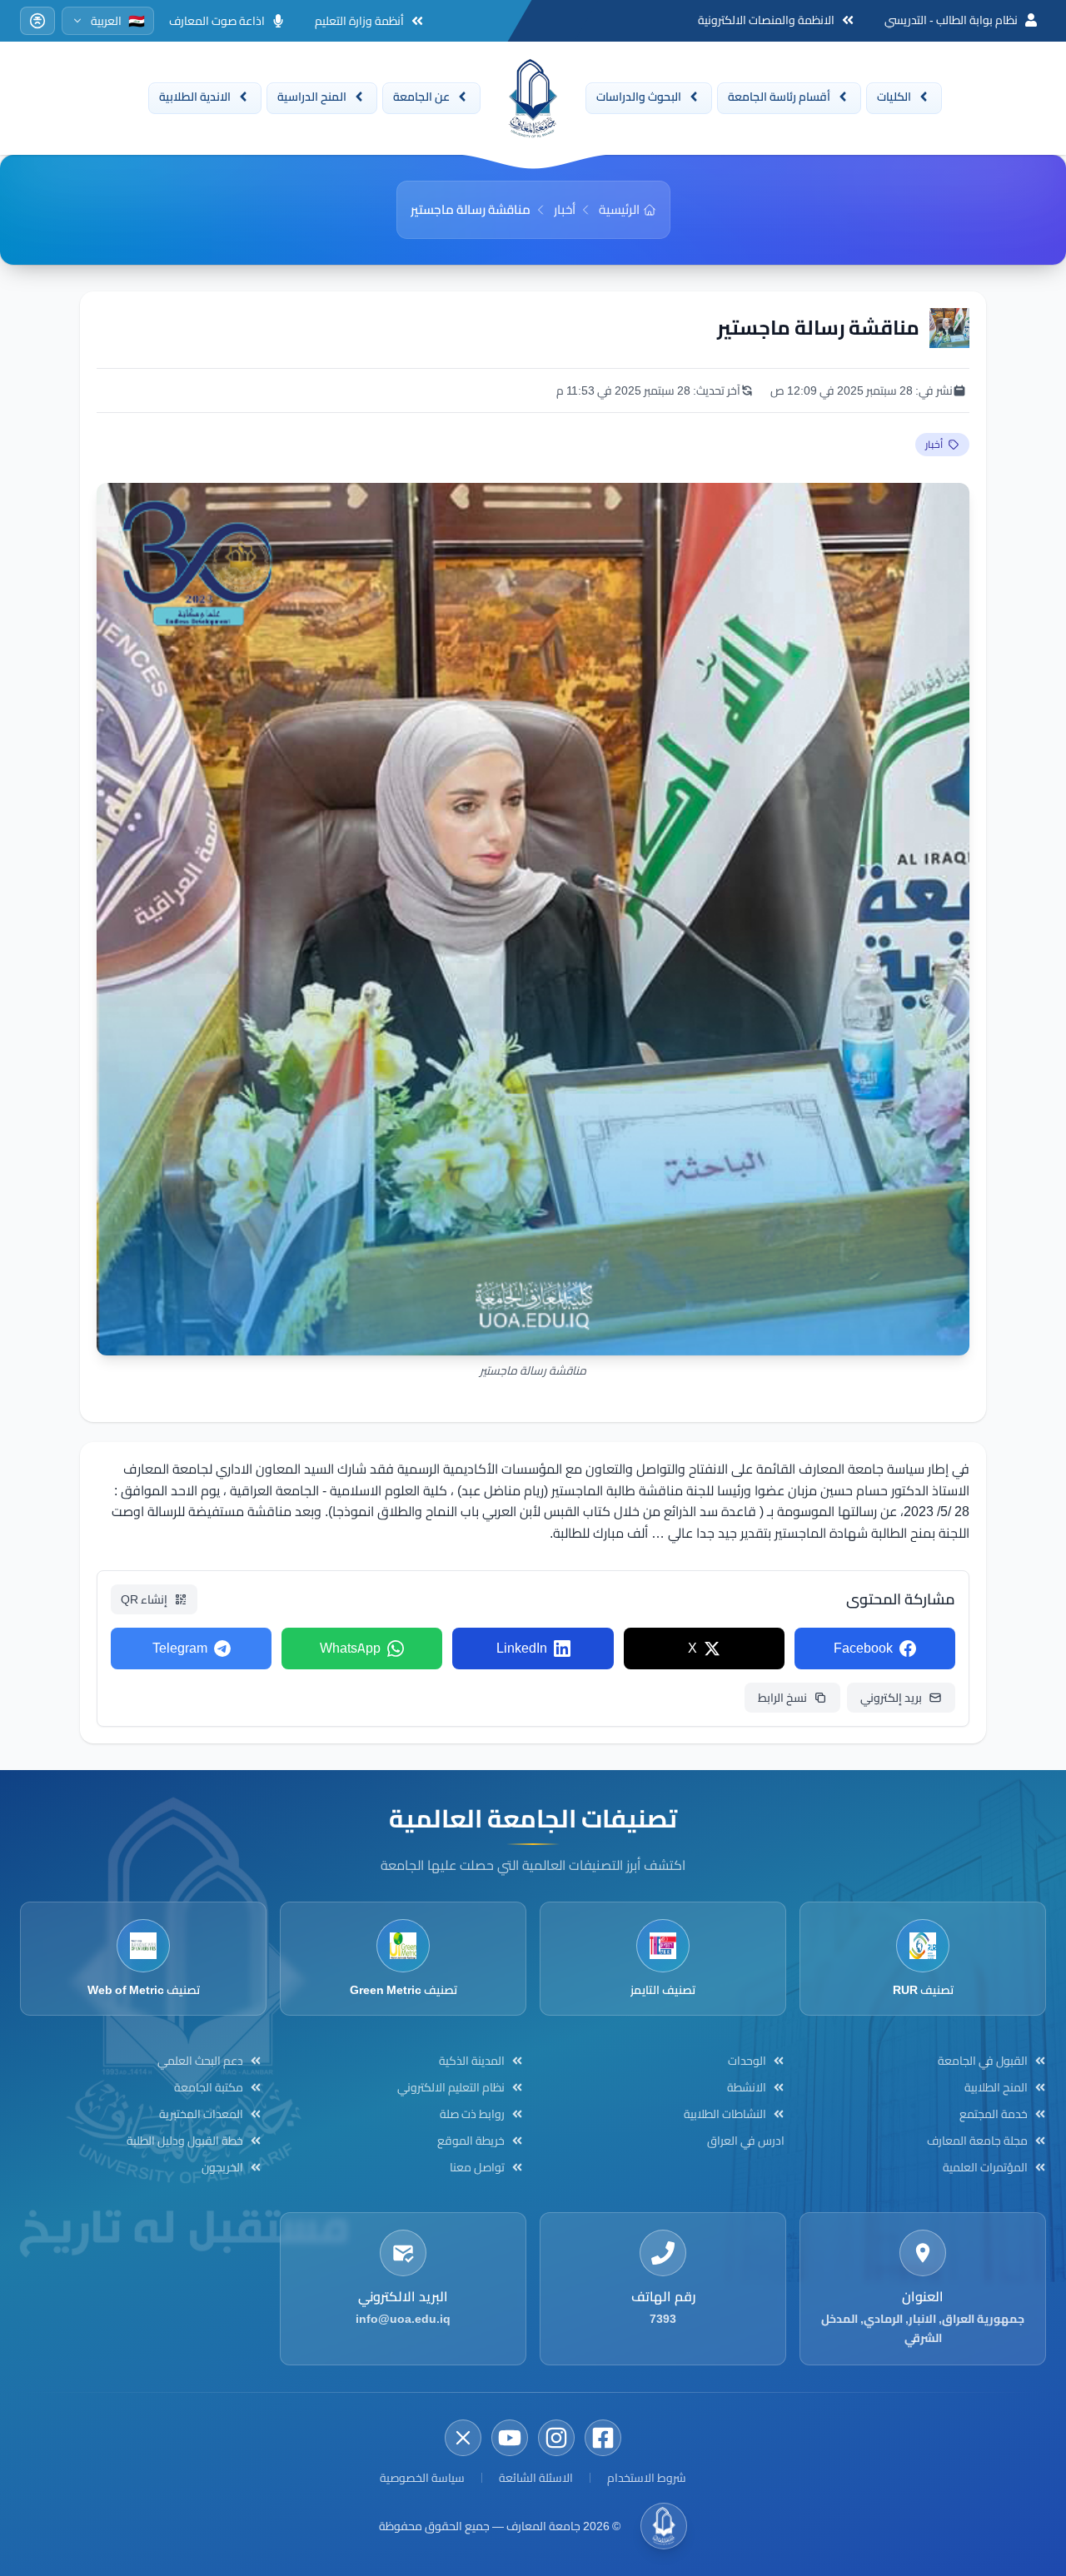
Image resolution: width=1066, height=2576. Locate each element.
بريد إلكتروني (891, 1698)
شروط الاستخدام (647, 2478)
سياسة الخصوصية (422, 2478)
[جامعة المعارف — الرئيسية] (533, 98)
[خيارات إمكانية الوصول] (37, 21)
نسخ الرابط (782, 1698)
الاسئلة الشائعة (536, 2478)
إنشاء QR (144, 1599)
